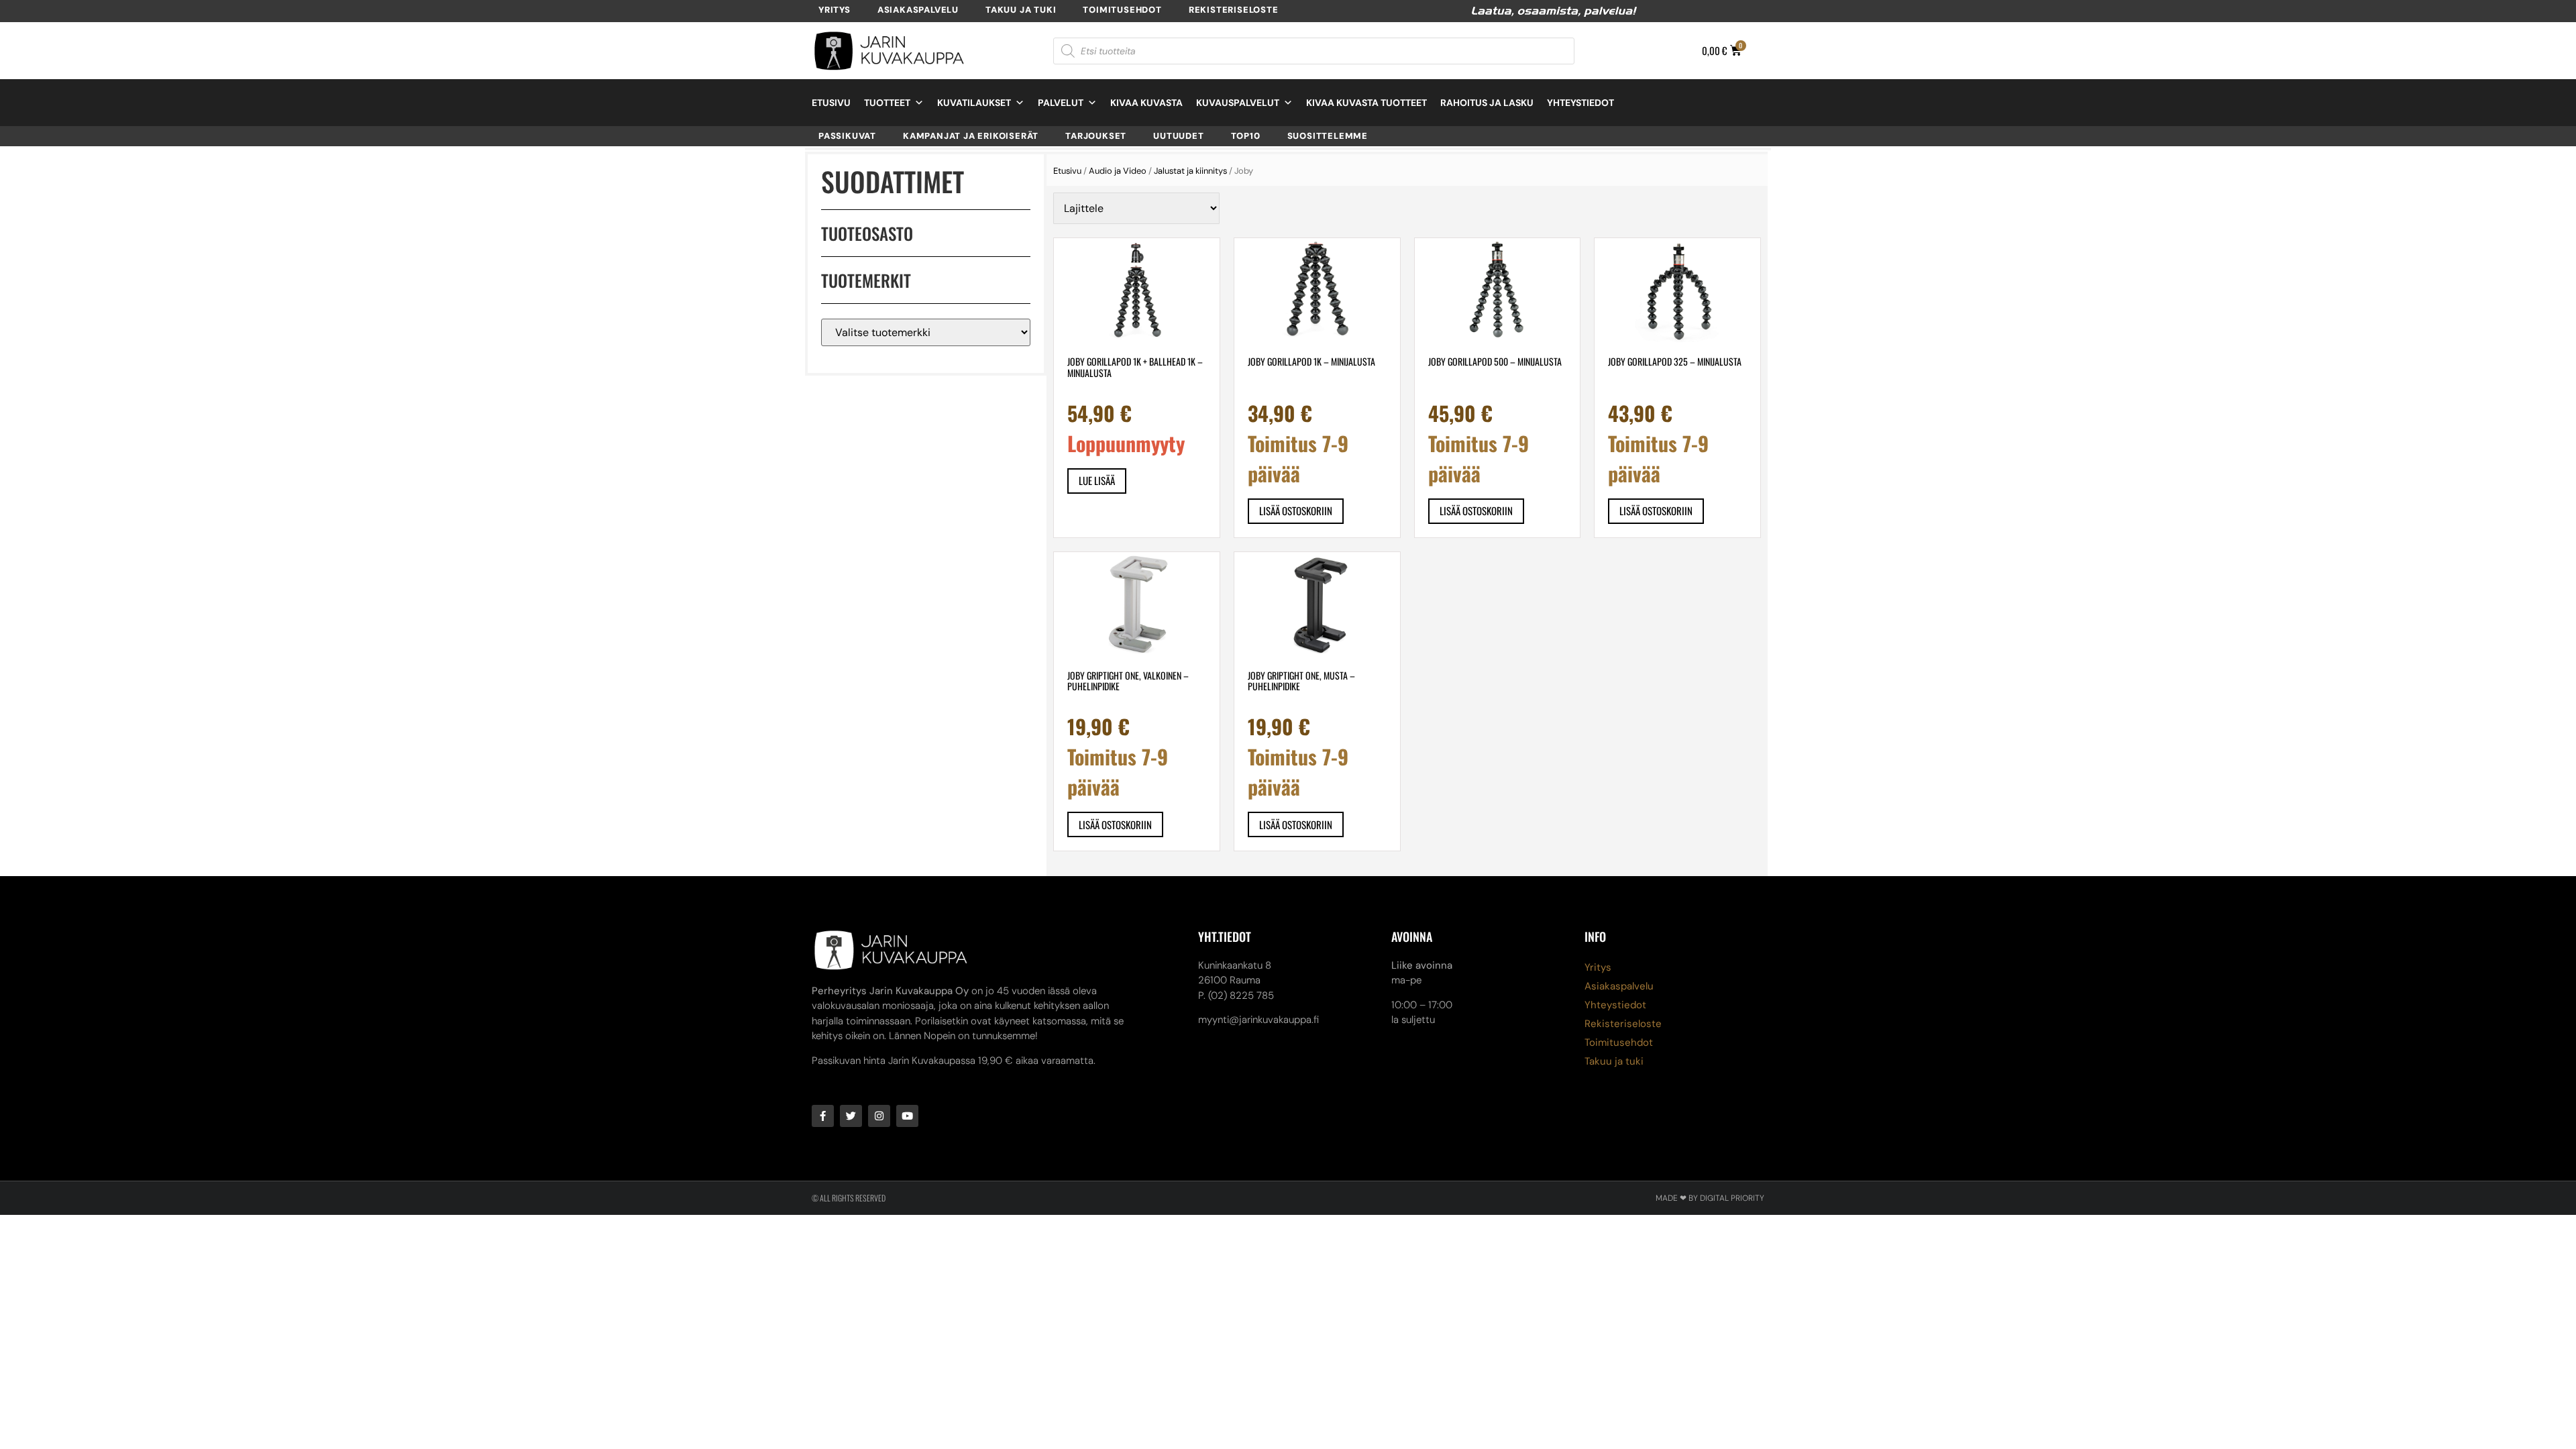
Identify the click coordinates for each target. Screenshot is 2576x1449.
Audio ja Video (1118, 171)
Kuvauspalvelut (1238, 103)
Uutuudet (1178, 136)
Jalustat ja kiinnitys (1190, 171)
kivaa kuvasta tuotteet (1366, 103)
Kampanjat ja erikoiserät (971, 136)
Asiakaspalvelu (918, 10)
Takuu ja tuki (1021, 10)
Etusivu (831, 103)
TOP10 (1246, 136)
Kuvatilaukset (974, 103)
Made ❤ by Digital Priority (1710, 1198)
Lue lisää (1097, 480)
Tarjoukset (1096, 136)
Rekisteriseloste (1234, 10)
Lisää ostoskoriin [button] (1296, 511)
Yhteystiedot (1580, 103)
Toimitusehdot (1122, 10)
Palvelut (1061, 103)
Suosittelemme (1328, 136)
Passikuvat (847, 136)
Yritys (835, 10)
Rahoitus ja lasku (1487, 103)
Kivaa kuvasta (1146, 103)
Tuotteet (887, 103)
